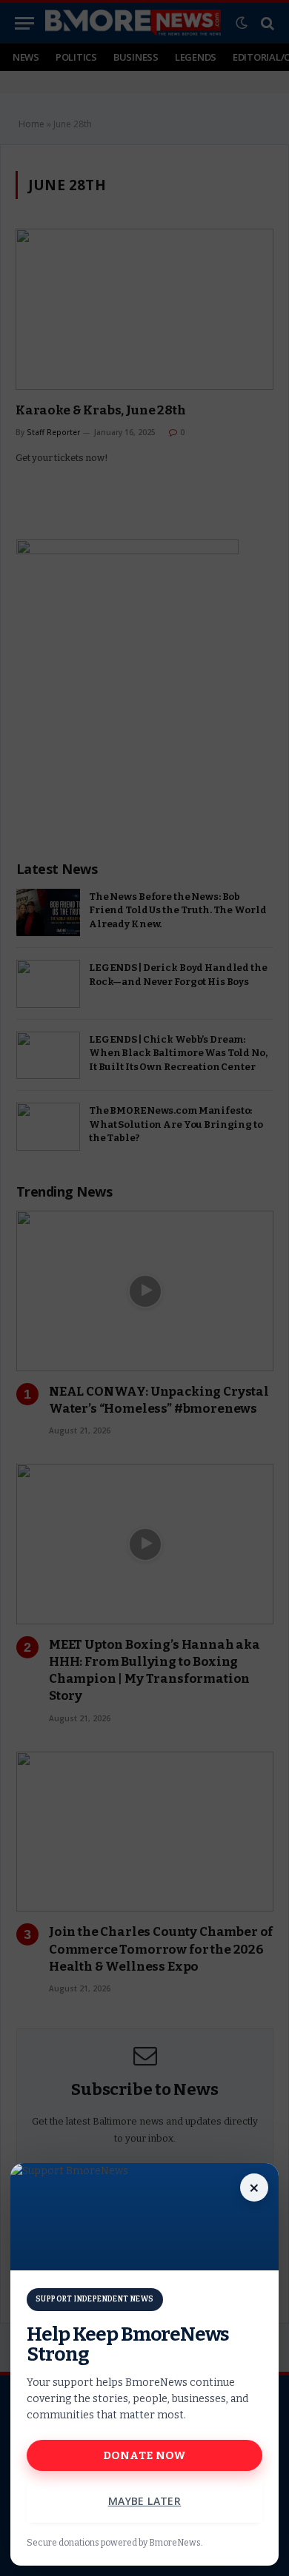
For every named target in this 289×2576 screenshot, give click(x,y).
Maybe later (145, 2501)
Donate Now (145, 2455)
